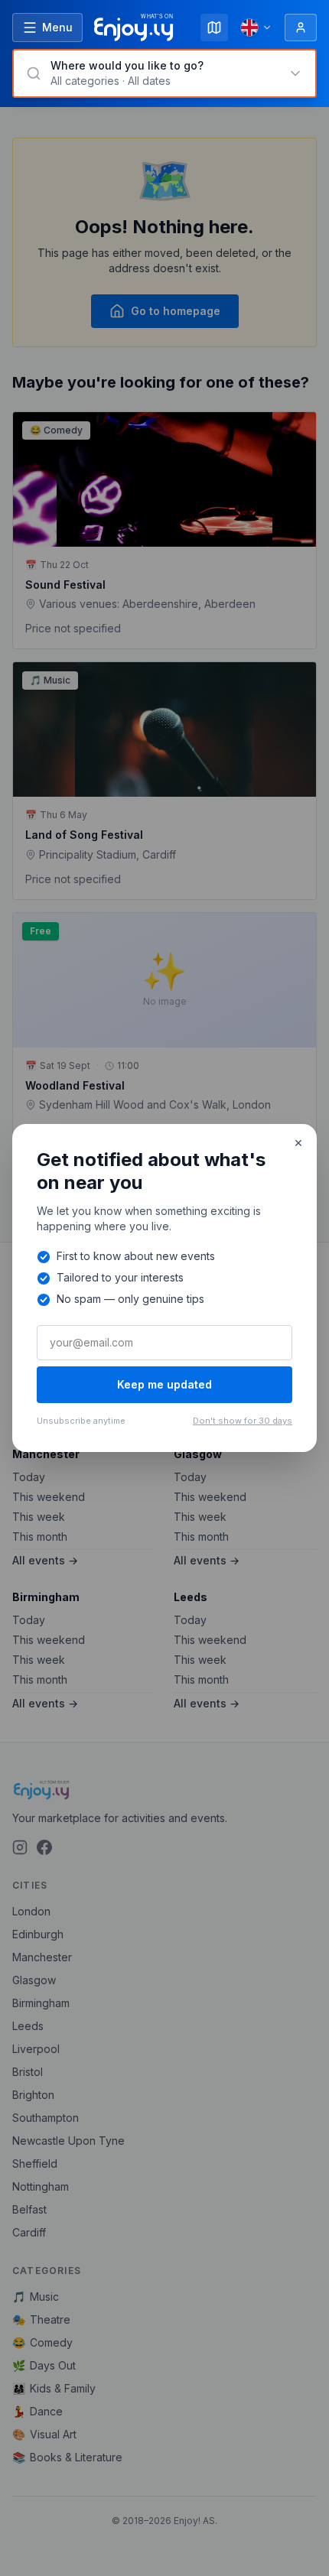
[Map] (214, 28)
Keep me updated (164, 1384)
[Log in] (301, 28)
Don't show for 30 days (243, 1421)
